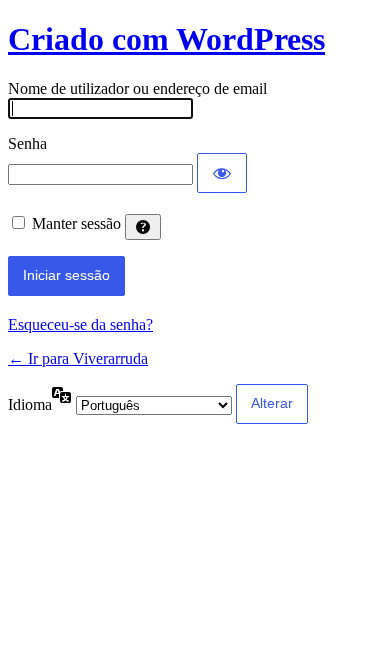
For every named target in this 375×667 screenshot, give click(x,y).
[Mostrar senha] (222, 173)
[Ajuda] (143, 227)
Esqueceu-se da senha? (80, 324)
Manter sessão (76, 223)
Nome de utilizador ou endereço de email (137, 88)
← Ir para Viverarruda (78, 358)
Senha (27, 143)
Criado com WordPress (166, 39)
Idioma (30, 404)
